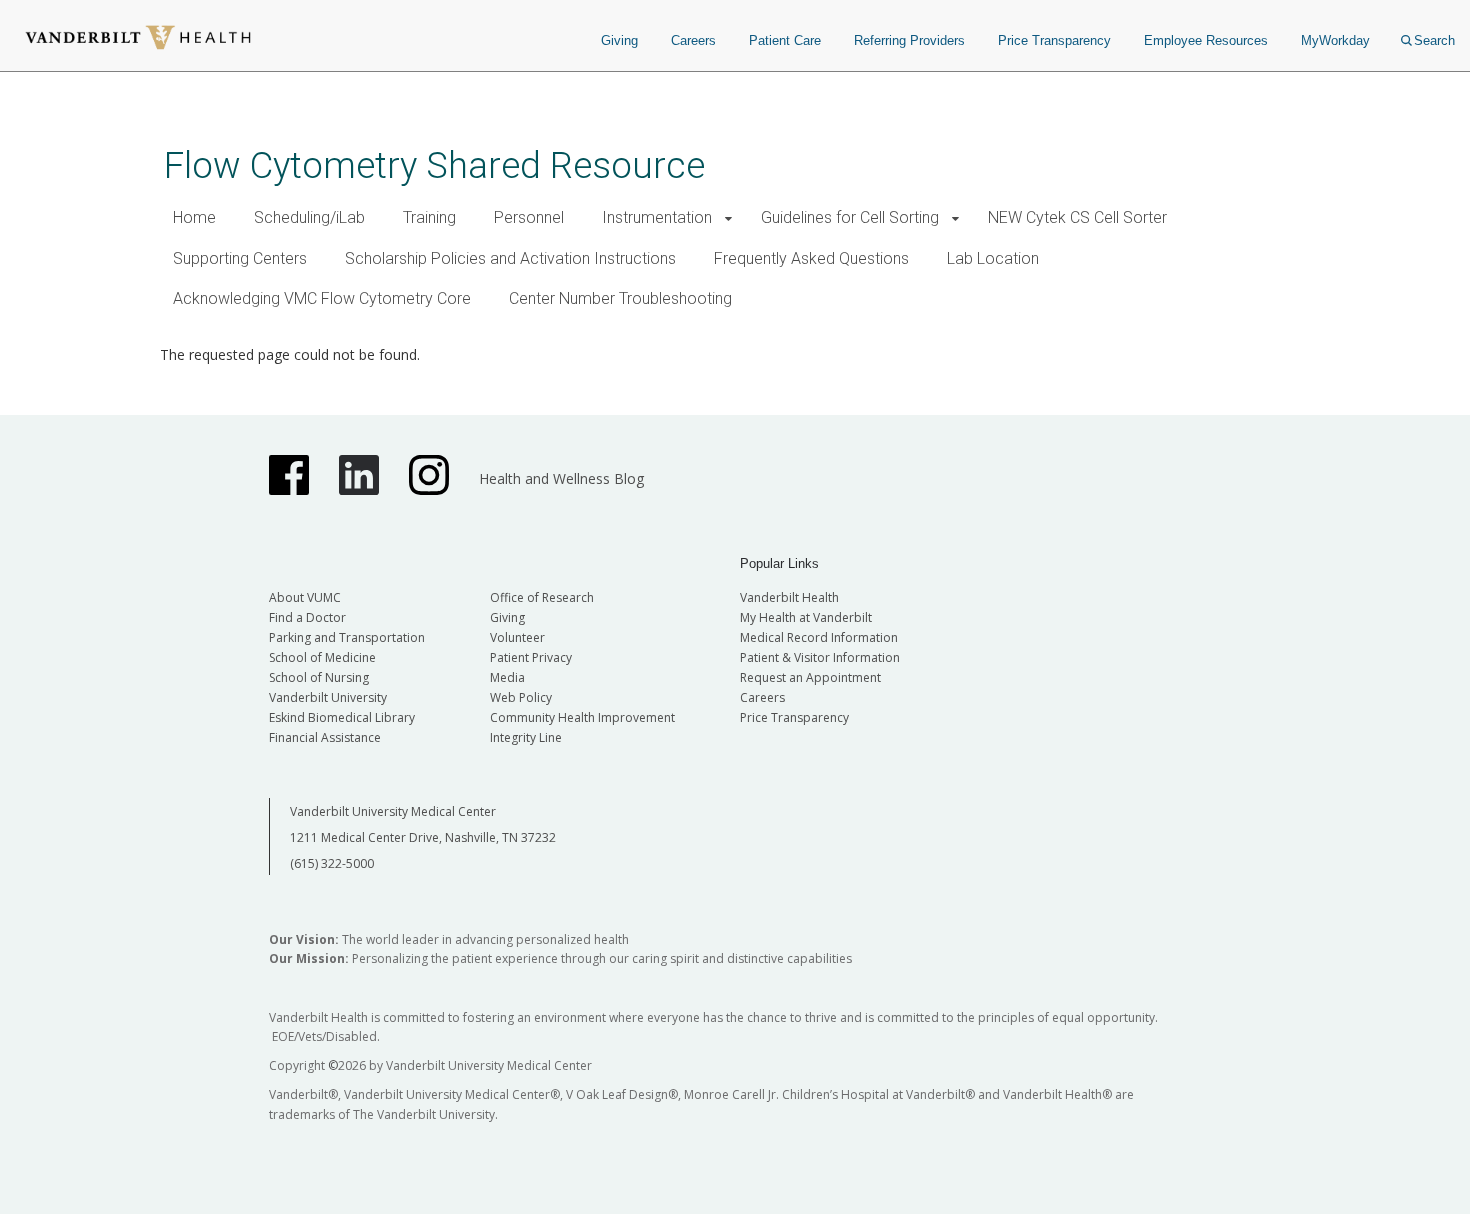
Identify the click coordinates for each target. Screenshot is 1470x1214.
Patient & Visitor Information (820, 657)
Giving (619, 40)
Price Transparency (1054, 40)
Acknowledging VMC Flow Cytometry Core (322, 298)
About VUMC (305, 597)
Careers (693, 40)
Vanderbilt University (328, 697)
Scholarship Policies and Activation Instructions (510, 258)
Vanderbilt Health (789, 597)
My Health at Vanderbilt (806, 617)
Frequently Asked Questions (811, 258)
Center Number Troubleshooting (620, 298)
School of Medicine (322, 657)
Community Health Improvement (582, 717)
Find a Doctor (307, 617)
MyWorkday (1335, 40)
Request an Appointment (810, 677)
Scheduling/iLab (309, 217)
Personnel (529, 217)
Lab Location (993, 258)
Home (194, 217)
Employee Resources (1206, 40)
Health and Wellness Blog (561, 478)
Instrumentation (657, 217)
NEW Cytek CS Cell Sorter (1077, 217)
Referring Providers (909, 40)
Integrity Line (526, 737)
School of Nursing (319, 677)
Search (1434, 40)
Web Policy (521, 697)
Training (429, 217)
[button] (728, 218)
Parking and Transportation (347, 637)
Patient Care (785, 40)
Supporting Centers (240, 258)
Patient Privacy (531, 657)
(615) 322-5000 (332, 863)
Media (507, 677)
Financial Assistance (325, 737)
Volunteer (517, 637)
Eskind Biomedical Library (342, 717)
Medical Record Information (819, 637)
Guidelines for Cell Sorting (850, 217)
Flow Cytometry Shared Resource (434, 165)
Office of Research (542, 597)
